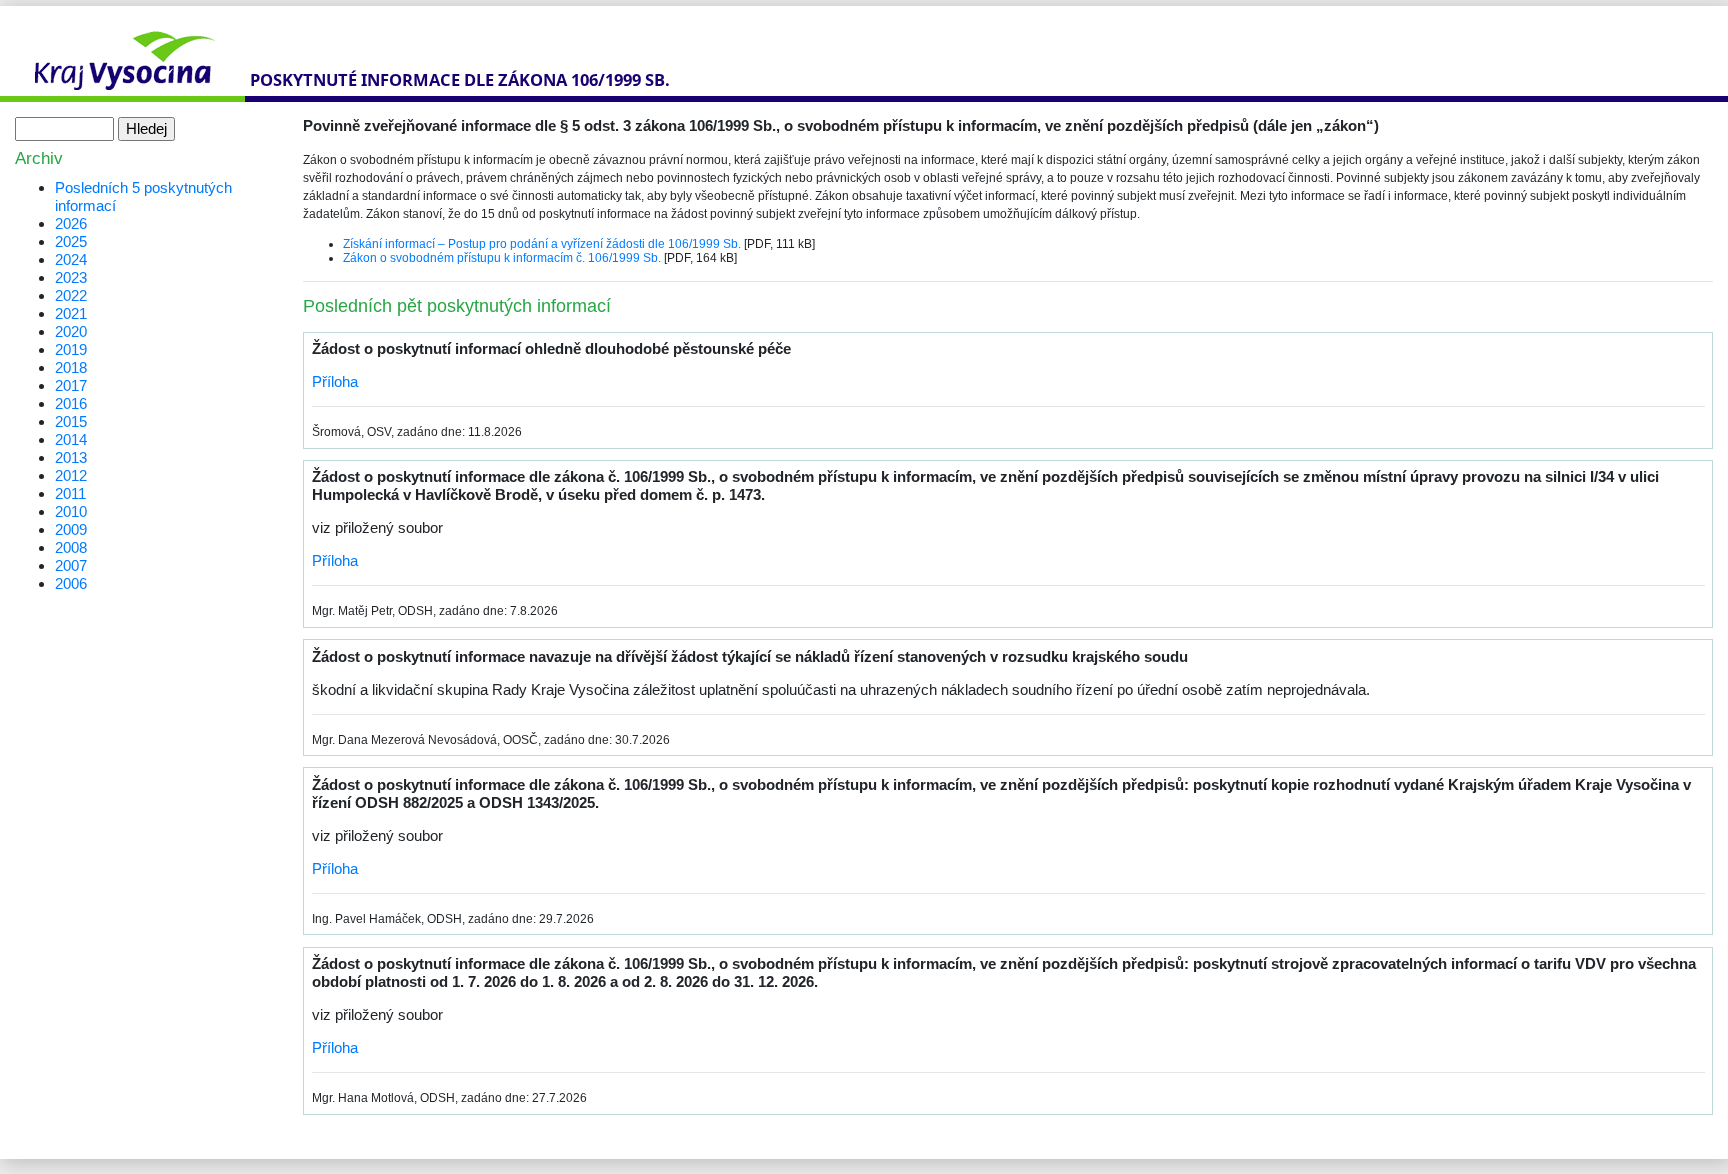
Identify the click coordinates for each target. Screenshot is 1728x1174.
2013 (71, 457)
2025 (71, 241)
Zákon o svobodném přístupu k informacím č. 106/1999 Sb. (502, 258)
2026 (71, 223)
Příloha (335, 381)
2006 (71, 583)
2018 (71, 367)
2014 (71, 439)
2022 (71, 295)
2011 (70, 493)
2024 (71, 259)
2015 (71, 421)
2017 (71, 385)
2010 (71, 511)
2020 (71, 331)
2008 (71, 547)
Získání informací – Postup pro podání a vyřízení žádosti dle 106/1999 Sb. (542, 244)
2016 (71, 403)
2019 (71, 349)
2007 (71, 565)
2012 (71, 475)
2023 (71, 277)
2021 (71, 313)
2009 (71, 529)
